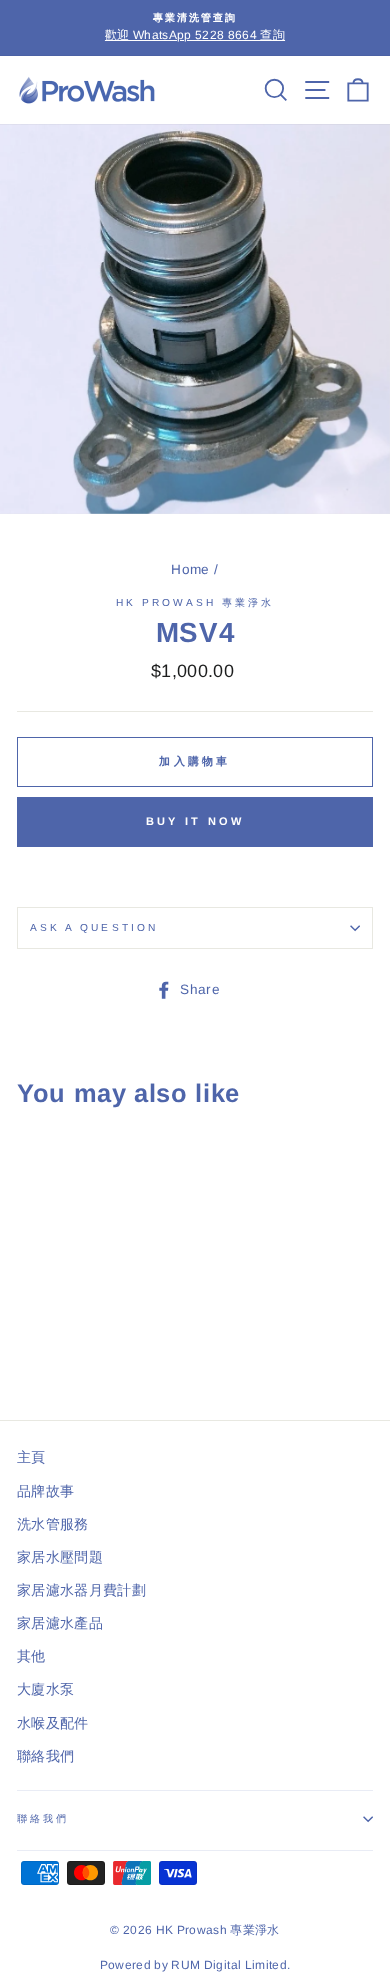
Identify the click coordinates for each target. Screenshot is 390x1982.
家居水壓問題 (60, 1557)
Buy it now (195, 821)
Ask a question (94, 927)
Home (190, 569)
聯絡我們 (45, 1756)
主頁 (31, 1457)
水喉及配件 (53, 1723)
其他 (31, 1656)
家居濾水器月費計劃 (81, 1590)
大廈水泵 (45, 1689)
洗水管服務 (53, 1524)
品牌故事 (45, 1491)
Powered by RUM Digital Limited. (195, 1965)
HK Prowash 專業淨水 (195, 602)
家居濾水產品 (60, 1623)
